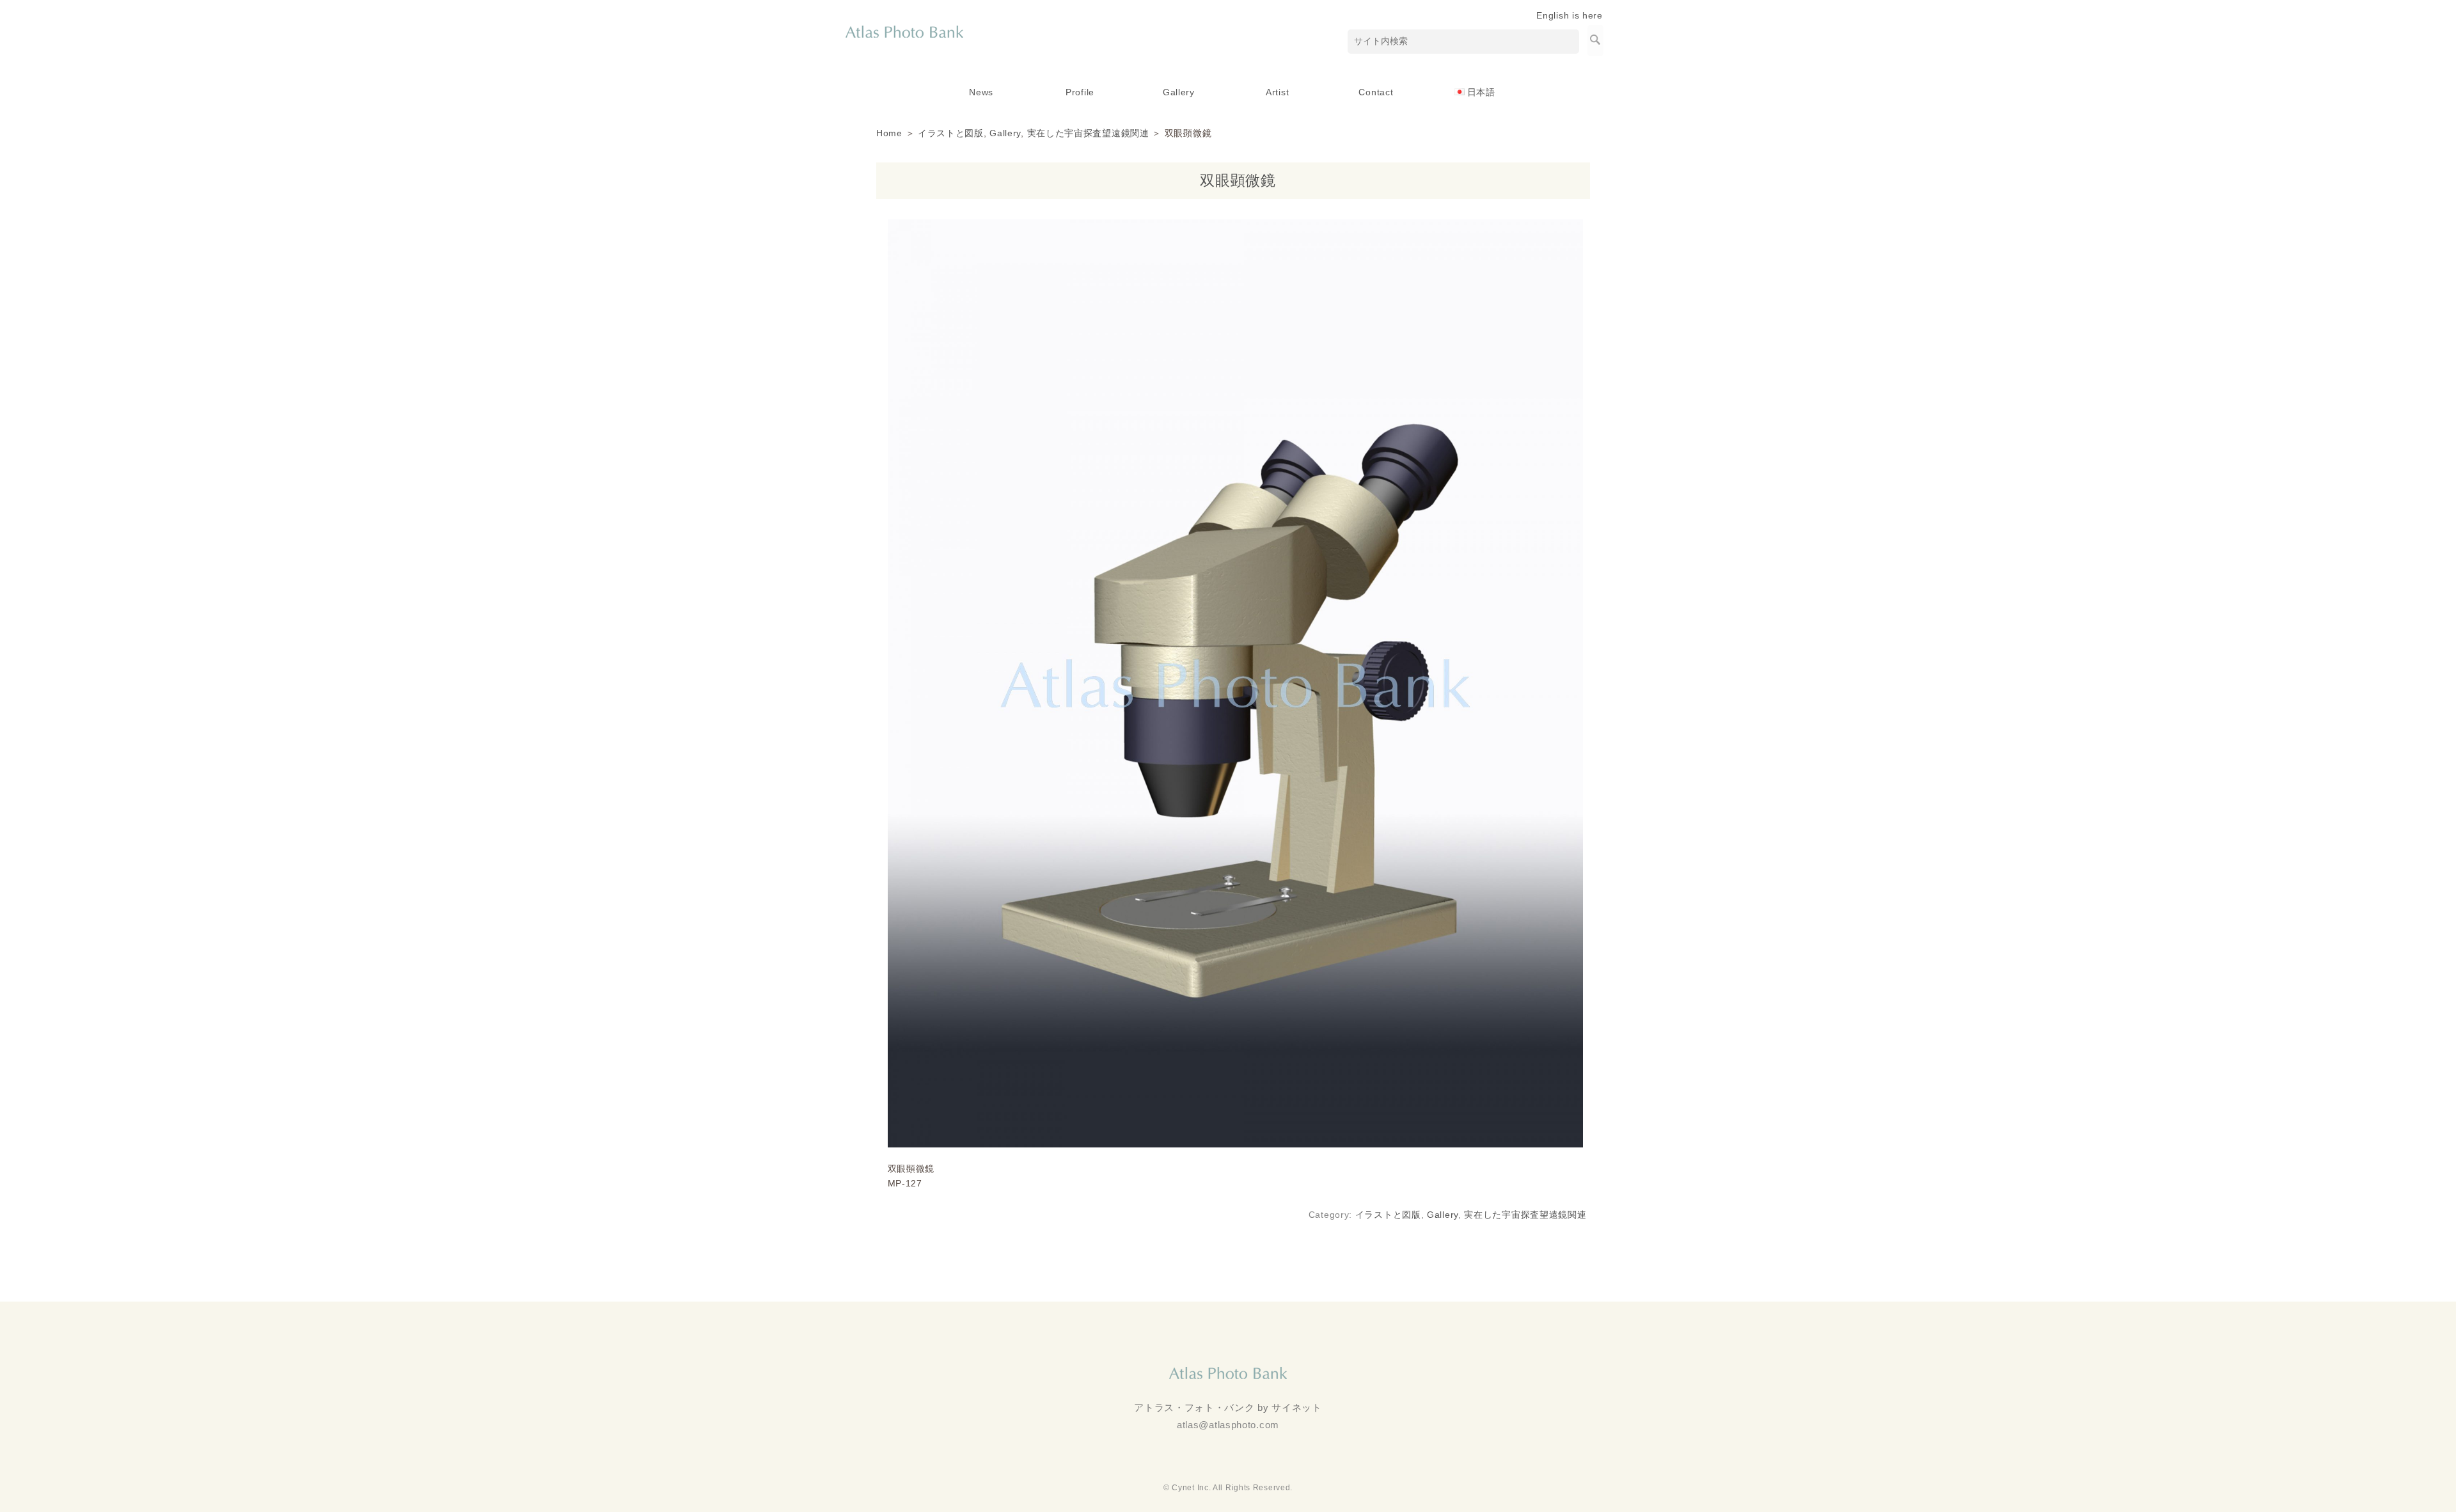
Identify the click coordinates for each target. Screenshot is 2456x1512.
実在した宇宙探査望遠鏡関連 (1088, 133)
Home (889, 133)
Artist (1277, 92)
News (981, 92)
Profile (1080, 92)
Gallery (1179, 92)
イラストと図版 (951, 133)
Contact (1376, 92)
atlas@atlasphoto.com (1228, 1425)
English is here (1570, 15)
